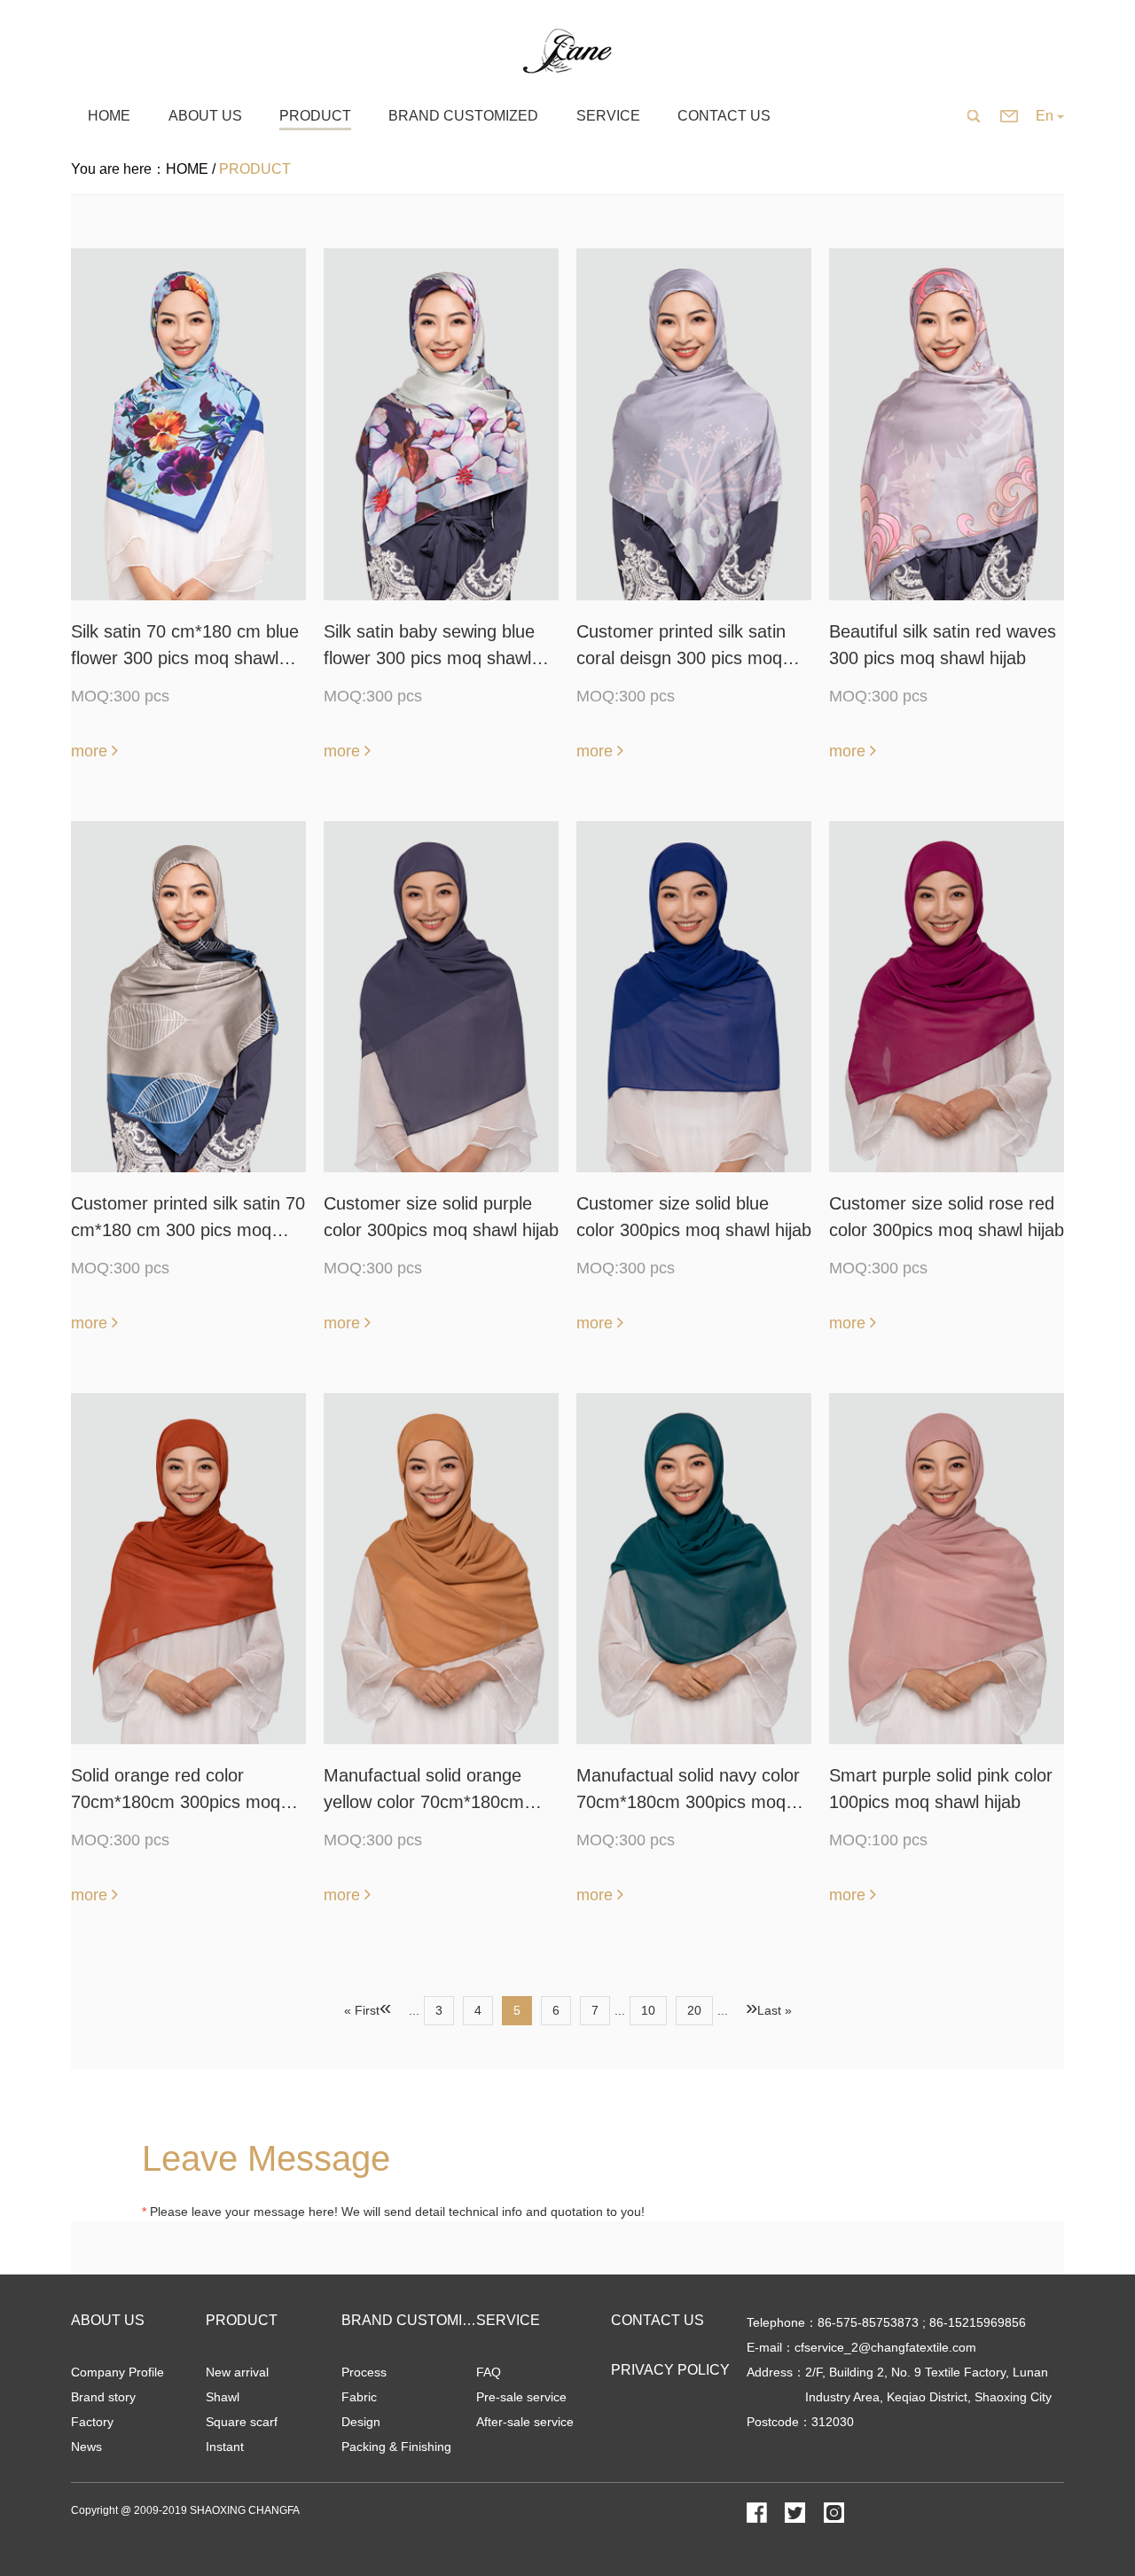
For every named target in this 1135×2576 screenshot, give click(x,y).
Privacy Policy (670, 2370)
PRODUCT (242, 2320)
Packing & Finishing (396, 2447)
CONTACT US (658, 2320)
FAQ (489, 2372)
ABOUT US (108, 2320)
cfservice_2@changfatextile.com (885, 2347)
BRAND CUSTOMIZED (416, 2320)
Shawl (223, 2397)
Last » (775, 2010)
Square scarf (242, 2422)
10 (648, 2010)
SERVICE (508, 2320)
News (86, 2447)
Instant (225, 2447)
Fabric (359, 2397)
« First (362, 2010)
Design (361, 2422)
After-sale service (525, 2422)
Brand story (103, 2397)
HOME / (192, 169)
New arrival (237, 2372)
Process (364, 2372)
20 (694, 2010)
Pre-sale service (521, 2397)
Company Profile (117, 2372)
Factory (92, 2422)
